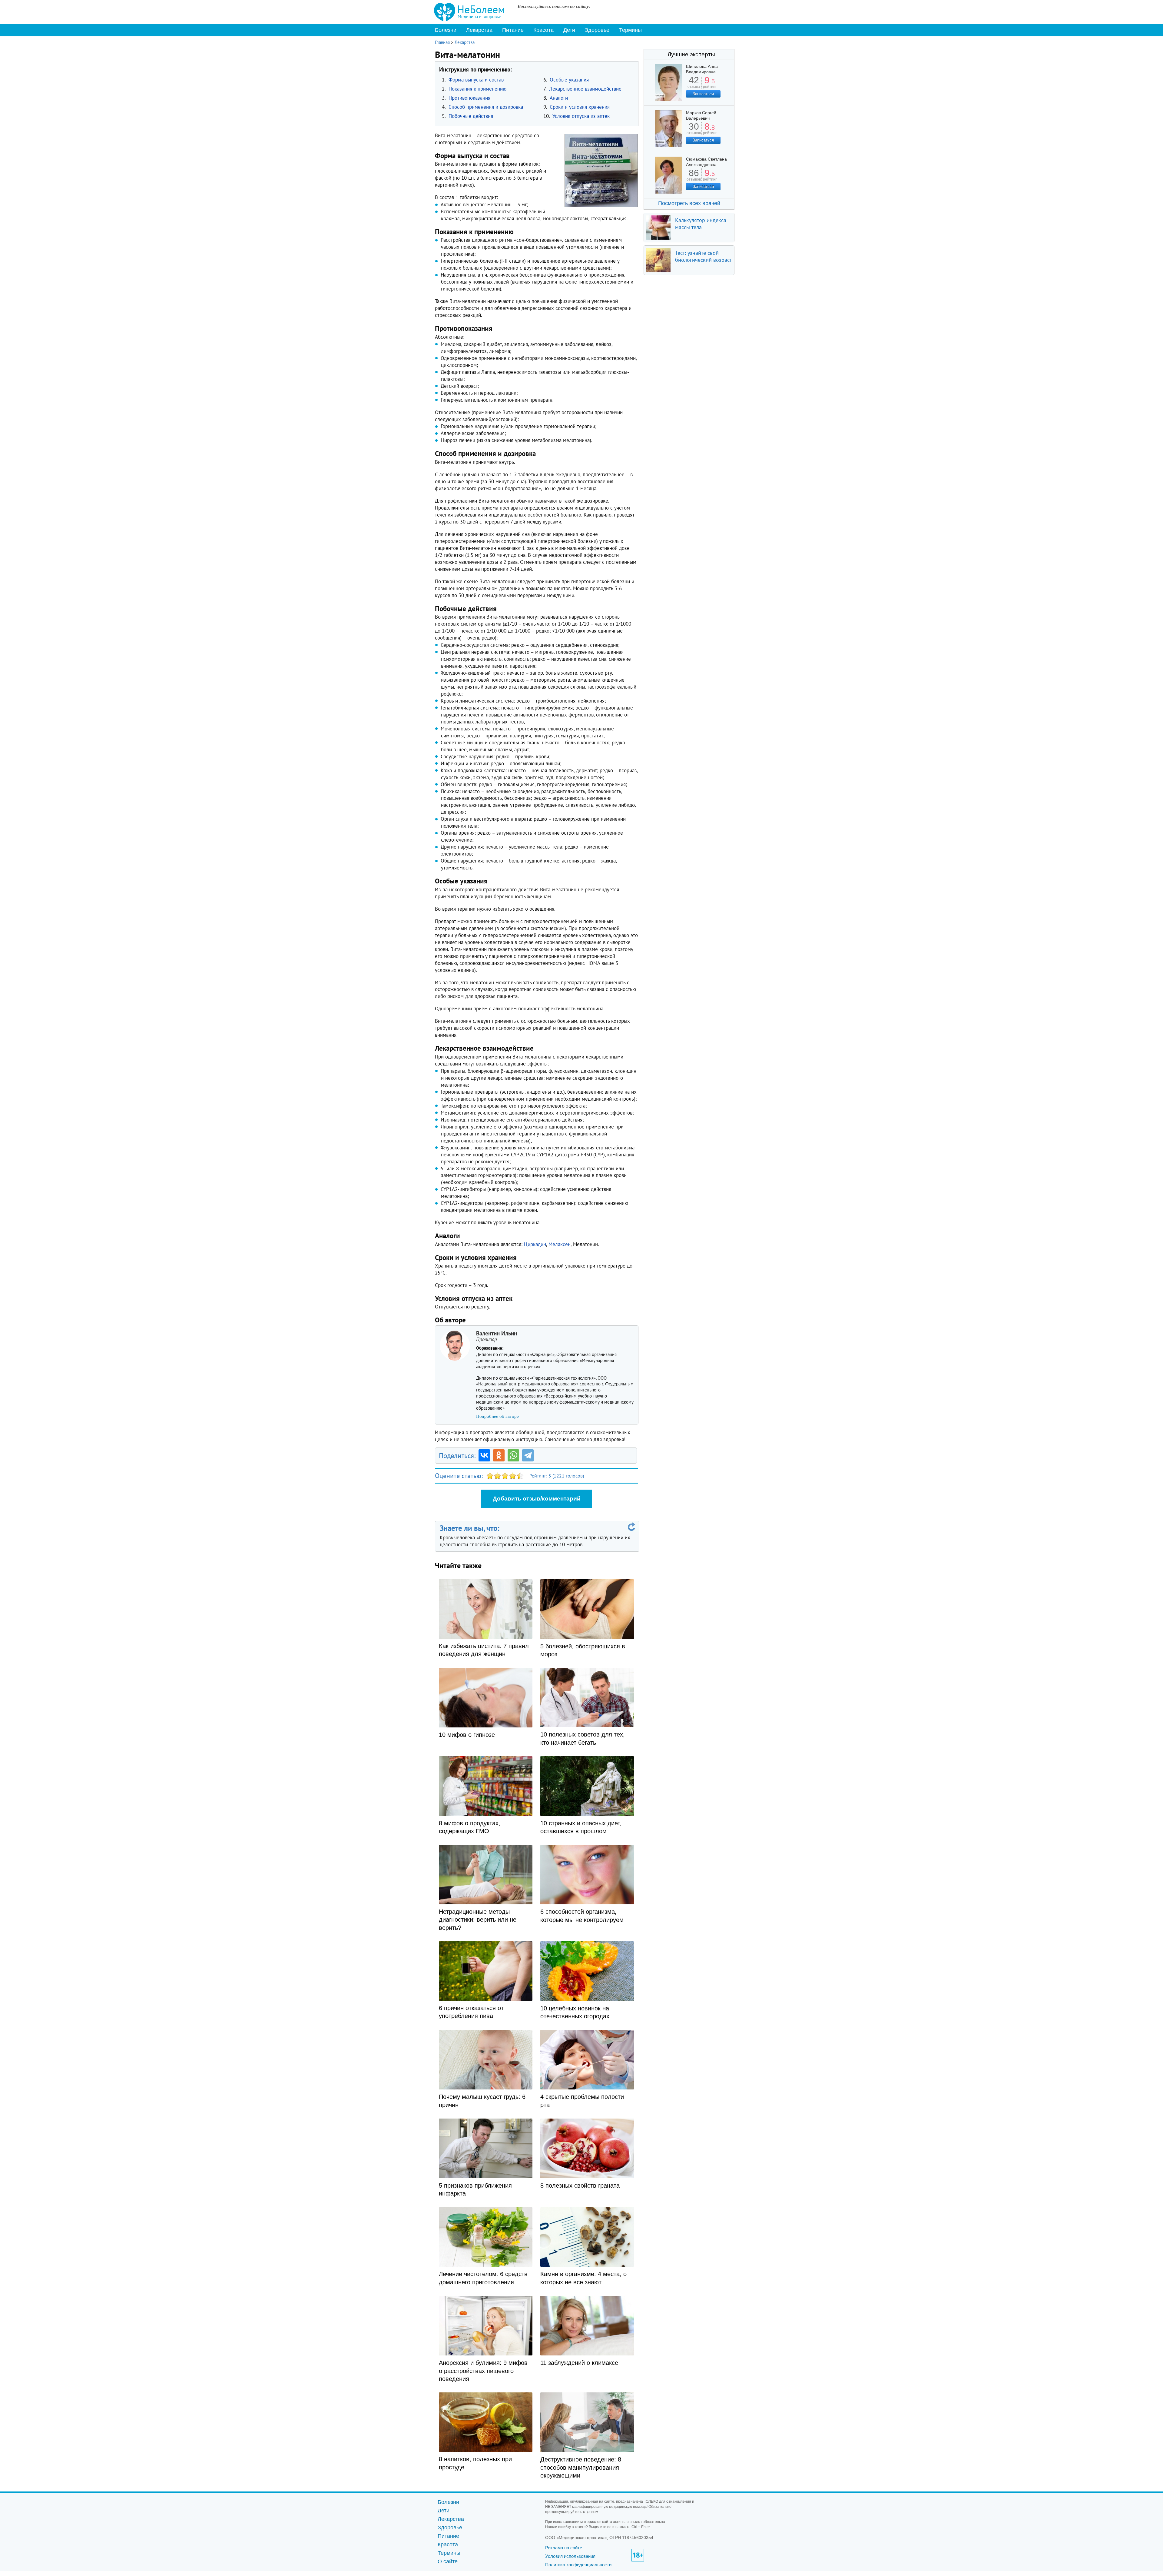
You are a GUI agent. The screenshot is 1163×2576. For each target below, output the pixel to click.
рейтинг (710, 84)
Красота (543, 30)
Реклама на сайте (564, 2548)
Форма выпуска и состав (476, 80)
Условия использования (570, 2556)
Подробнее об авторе (497, 1416)
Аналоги (559, 98)
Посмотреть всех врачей (689, 203)
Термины (630, 30)
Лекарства (479, 30)
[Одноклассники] (499, 1455)
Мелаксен (560, 1244)
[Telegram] (528, 1455)
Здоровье (597, 30)
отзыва (694, 84)
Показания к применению (477, 89)
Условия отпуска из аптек (581, 116)
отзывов (694, 131)
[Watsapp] (513, 1455)
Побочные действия (471, 116)
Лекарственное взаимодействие (585, 89)
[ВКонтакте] (484, 1455)
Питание (513, 30)
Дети (569, 30)
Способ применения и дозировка (486, 107)
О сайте (448, 2561)
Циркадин (535, 1244)
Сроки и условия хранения (580, 107)
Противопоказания (469, 98)
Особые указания (569, 80)
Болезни (446, 30)
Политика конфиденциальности (578, 2565)
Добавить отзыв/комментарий (537, 1499)
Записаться (703, 94)
